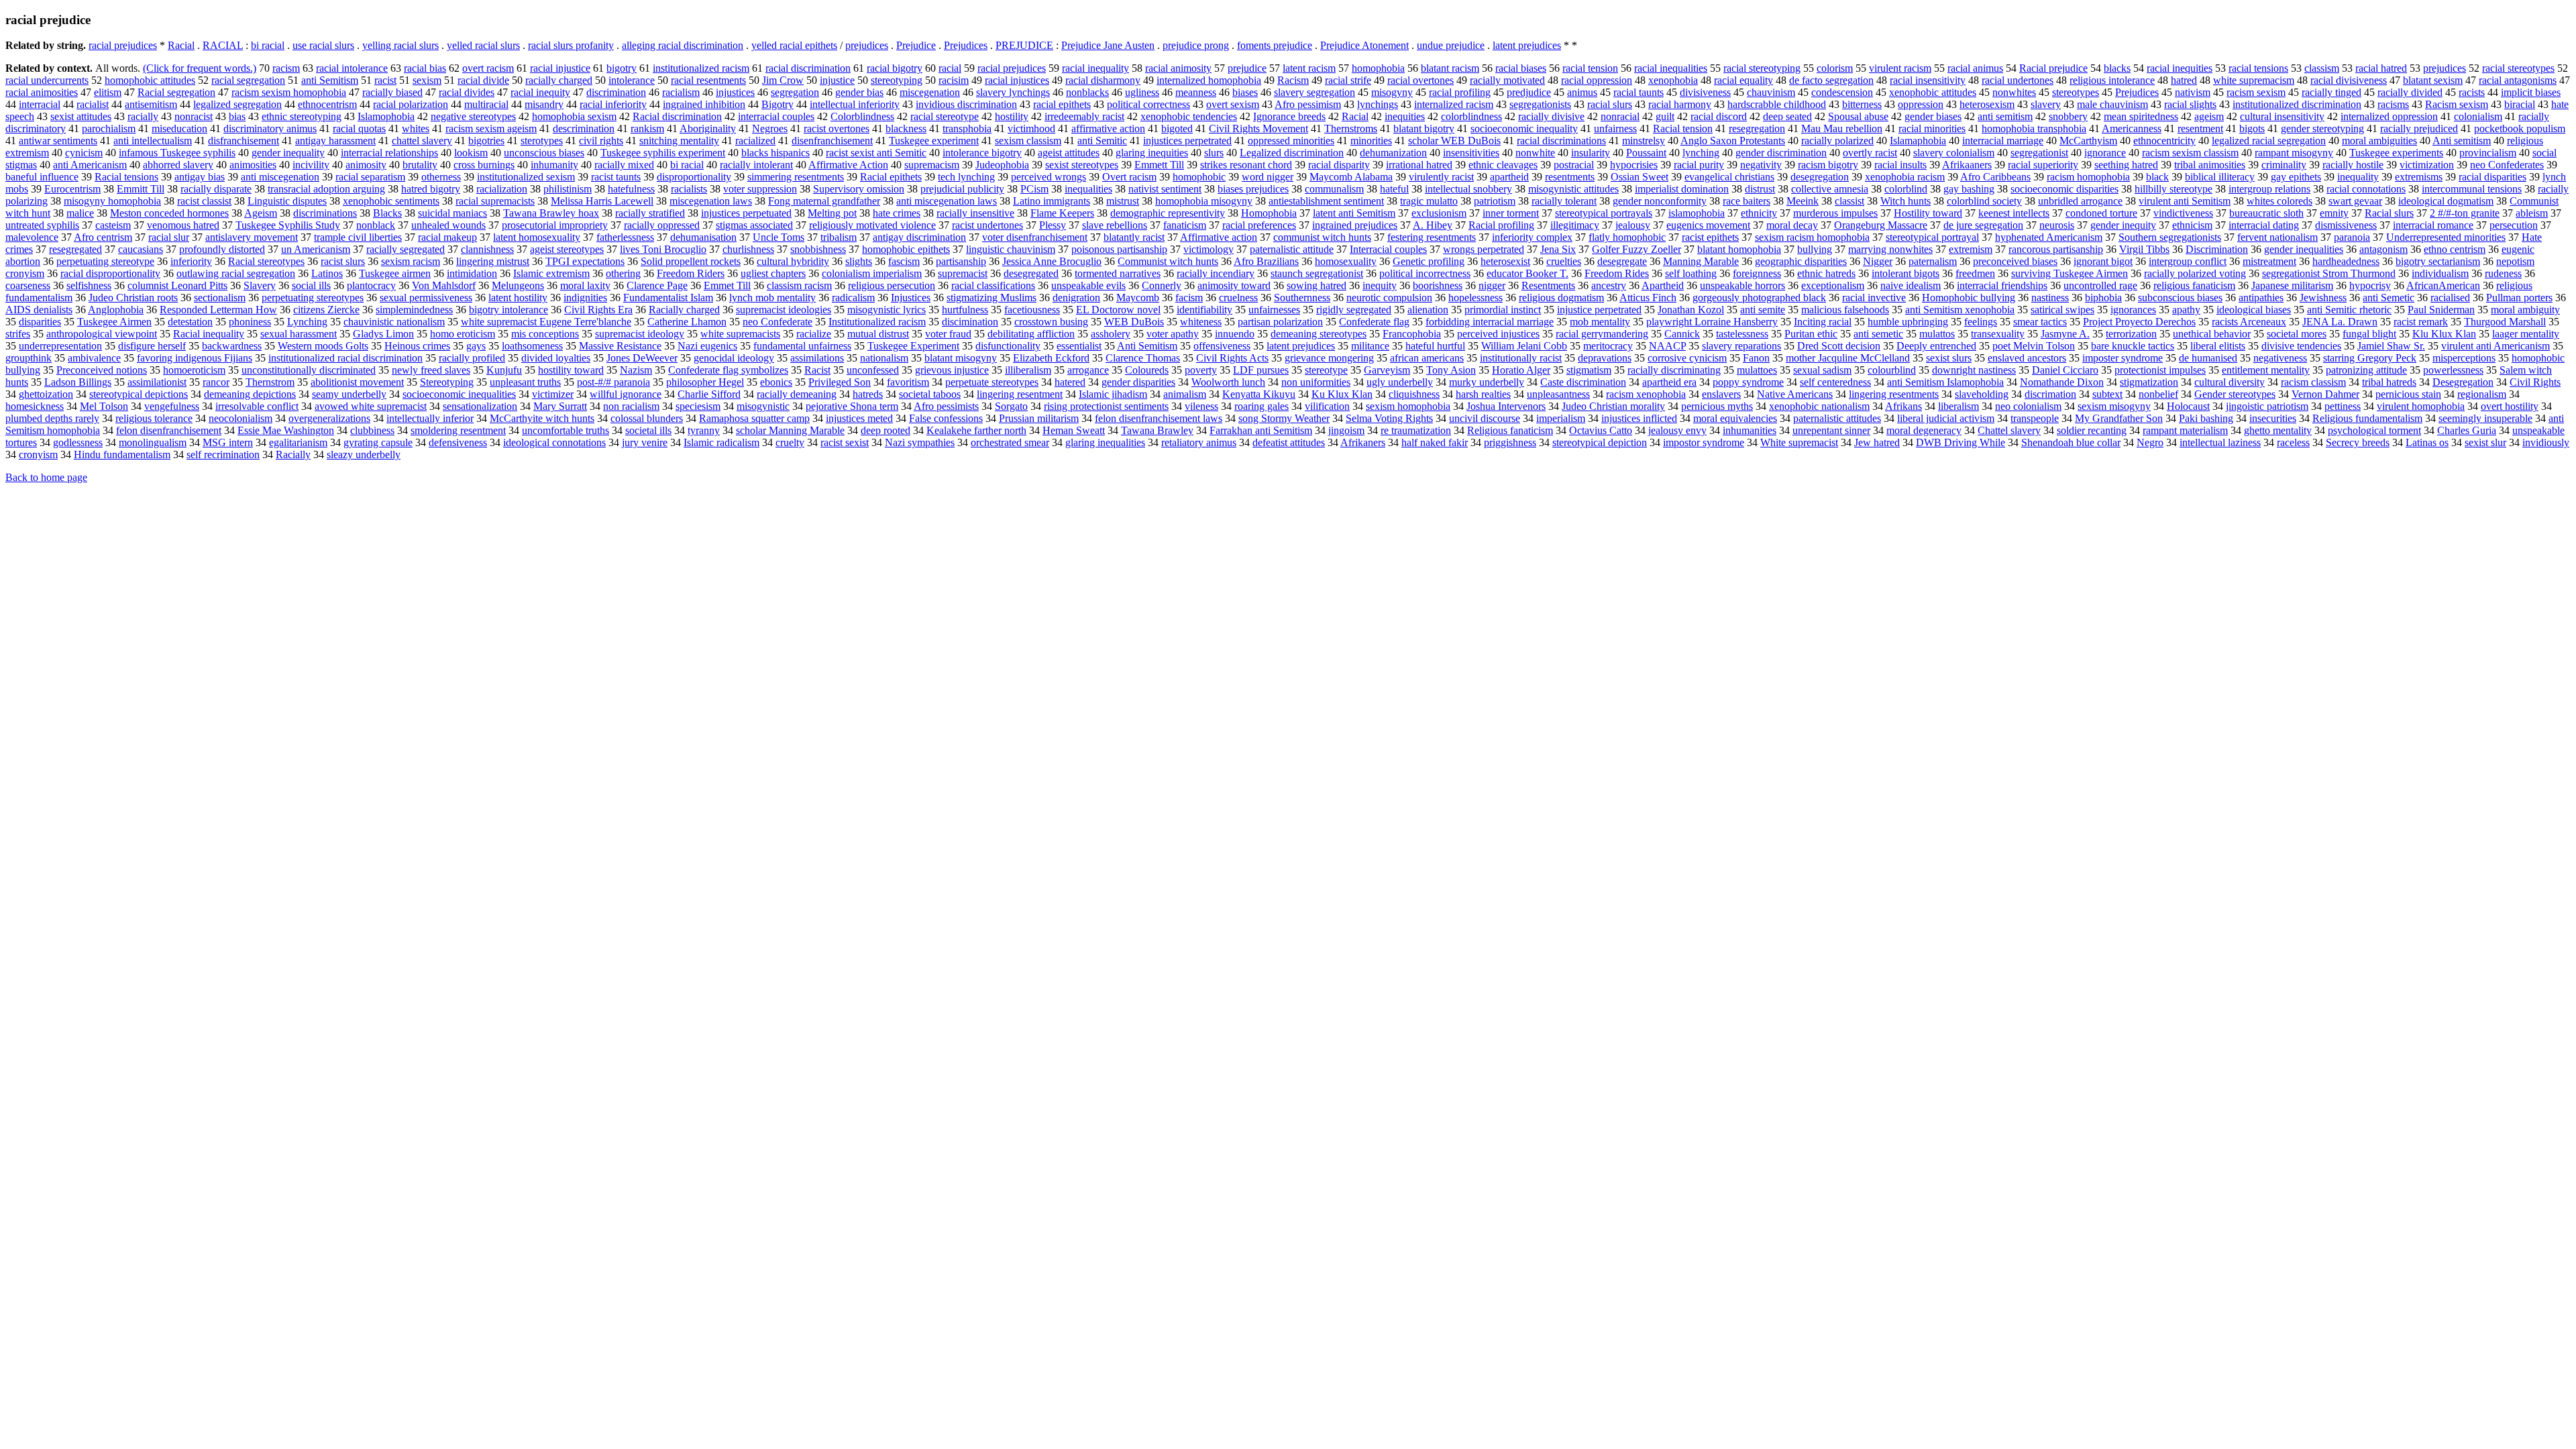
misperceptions (2464, 358)
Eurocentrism (72, 189)
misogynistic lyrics (887, 310)
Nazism (636, 370)
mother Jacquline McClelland (1848, 358)
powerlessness (2453, 370)
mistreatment (2269, 261)
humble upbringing (1908, 322)
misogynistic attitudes (1573, 189)
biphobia (2103, 298)
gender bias (859, 92)
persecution (2514, 225)
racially (143, 116)
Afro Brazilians (1266, 261)
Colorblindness (862, 116)
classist (1849, 201)
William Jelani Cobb (1524, 346)
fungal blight (2369, 334)
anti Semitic (1102, 141)
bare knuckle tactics (2133, 346)
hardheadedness (2346, 261)
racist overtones (837, 128)
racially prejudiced (2419, 128)
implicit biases (2531, 92)
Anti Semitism (1147, 346)
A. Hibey (1433, 225)
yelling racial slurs (400, 45)
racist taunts (616, 177)
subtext (2107, 394)
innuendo (1235, 334)
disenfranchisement (832, 141)
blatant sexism (2433, 80)
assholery (1111, 334)
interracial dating (2264, 225)
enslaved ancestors (2027, 358)
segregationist (2039, 153)
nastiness (2050, 298)
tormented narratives (1118, 273)
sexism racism (411, 261)
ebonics (776, 382)
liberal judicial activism (1946, 418)
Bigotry (777, 104)
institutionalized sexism (526, 177)
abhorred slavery (178, 165)
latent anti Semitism (1354, 213)
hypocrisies (1634, 165)
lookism (471, 153)
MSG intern (228, 442)
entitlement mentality (2266, 370)
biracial (2520, 104)
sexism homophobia (1408, 406)
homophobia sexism (574, 116)
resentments (1570, 177)
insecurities (2273, 418)
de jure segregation (1983, 225)
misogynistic (763, 406)
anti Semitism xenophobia (1960, 310)
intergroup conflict (2188, 261)
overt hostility (2510, 406)
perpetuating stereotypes (313, 298)
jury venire (645, 442)
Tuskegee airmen (395, 273)
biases (1245, 92)
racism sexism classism (2190, 153)
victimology (1209, 249)
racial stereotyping (1762, 68)
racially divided (2410, 92)
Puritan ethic (1811, 334)
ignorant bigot (2103, 261)
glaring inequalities (1105, 442)
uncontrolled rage (2100, 285)
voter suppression (760, 189)
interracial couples (776, 116)
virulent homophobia (2421, 406)
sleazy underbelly (364, 454)
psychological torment (2374, 430)
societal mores (2297, 334)
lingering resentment (1020, 394)
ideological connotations (554, 442)
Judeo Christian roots (133, 298)
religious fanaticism (2194, 285)
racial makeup (447, 237)
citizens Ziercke (326, 310)
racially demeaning (797, 394)
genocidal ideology (734, 358)
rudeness (2503, 273)
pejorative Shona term (852, 406)
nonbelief (2158, 394)
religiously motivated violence (872, 225)
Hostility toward (1928, 213)
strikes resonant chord (1246, 165)
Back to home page (46, 477)
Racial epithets (891, 177)
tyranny (704, 430)
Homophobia (1269, 213)
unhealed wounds (448, 225)
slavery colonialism (1954, 153)
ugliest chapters (773, 273)
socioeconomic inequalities (459, 394)
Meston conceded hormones (169, 213)
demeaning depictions (250, 394)
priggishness (1510, 442)
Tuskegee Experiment (913, 346)
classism (2322, 68)
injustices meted (859, 418)
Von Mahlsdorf (444, 285)
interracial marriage (2003, 141)
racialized (755, 141)
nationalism (884, 358)
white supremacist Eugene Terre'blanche (546, 322)
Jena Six (1558, 249)
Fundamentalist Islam (668, 298)
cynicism (84, 153)
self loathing (1691, 273)
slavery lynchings (1013, 92)
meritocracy (1608, 346)
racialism (681, 92)
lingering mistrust (493, 261)
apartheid (1509, 177)
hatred (2184, 80)
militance (1370, 346)
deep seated (1787, 116)
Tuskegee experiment (934, 141)
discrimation (2050, 394)
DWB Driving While (1961, 442)
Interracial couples (1388, 249)
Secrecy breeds (2358, 442)
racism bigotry (1828, 165)
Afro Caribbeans (1995, 177)
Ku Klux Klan (1342, 394)
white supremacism (2254, 80)
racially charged (559, 80)
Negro (2150, 442)
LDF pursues (1261, 370)
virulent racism (1900, 68)
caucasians (141, 249)
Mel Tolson (104, 406)
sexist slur (2485, 442)
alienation (1428, 310)
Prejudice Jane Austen (1108, 45)
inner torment (1511, 213)
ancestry (1609, 285)
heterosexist (1505, 261)
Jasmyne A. (2065, 334)
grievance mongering (1329, 358)
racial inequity (540, 92)
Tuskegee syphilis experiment (663, 153)
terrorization (2131, 334)
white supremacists (740, 334)
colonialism (2478, 116)
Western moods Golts (323, 346)
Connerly (1162, 285)
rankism (647, 128)
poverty (1201, 370)
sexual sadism (1822, 370)
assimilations (817, 358)
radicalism (853, 298)
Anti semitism (2462, 141)
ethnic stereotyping (302, 116)
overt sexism (1233, 104)
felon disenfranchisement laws (1159, 418)
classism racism (799, 285)
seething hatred (2126, 165)
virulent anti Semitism (2185, 201)
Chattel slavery (2009, 430)
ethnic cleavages (1503, 165)
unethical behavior (2212, 334)
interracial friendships (2002, 285)
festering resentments (1432, 237)
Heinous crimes (417, 346)
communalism (1334, 189)
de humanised (2208, 358)
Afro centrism (103, 237)
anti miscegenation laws (947, 201)
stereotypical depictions (139, 394)
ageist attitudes (1069, 153)
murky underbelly (1487, 382)
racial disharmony (1103, 80)
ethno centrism (2455, 249)
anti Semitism (330, 80)
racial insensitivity (1928, 80)
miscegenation (930, 92)
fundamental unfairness (802, 346)
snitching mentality (679, 141)
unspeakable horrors (1742, 285)
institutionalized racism (701, 68)
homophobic (1199, 177)
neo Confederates (2507, 165)
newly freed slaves (431, 370)
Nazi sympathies (920, 442)
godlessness (78, 442)
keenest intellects (2014, 213)
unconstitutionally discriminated (309, 370)
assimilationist (157, 382)
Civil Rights (2535, 382)
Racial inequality (209, 334)
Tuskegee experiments (2396, 153)
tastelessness (1742, 334)
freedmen (1975, 273)
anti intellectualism (153, 141)
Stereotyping (447, 382)
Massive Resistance (620, 346)
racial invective (1874, 298)
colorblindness (1471, 116)
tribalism (839, 237)
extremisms (2419, 177)
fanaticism (1185, 225)
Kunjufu (504, 370)
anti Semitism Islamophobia (1945, 382)
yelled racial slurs (483, 45)
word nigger (1268, 177)
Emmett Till (1159, 165)
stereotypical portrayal (1932, 237)
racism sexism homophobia (289, 92)
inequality (2358, 177)
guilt (1665, 116)
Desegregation (2463, 382)
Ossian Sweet (1640, 177)
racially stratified (650, 213)
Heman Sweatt (1074, 430)
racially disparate (216, 189)
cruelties (1564, 261)
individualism (2440, 273)
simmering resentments (796, 177)
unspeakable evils (1088, 285)
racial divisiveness (2349, 80)
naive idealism (1911, 285)
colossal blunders (647, 418)
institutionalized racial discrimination (345, 358)
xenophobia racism (1905, 177)
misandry (544, 104)
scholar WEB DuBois (1454, 141)
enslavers (1721, 394)
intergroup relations (2269, 189)
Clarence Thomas (1143, 358)
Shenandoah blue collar (2071, 442)
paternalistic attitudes (1837, 418)
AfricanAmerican (2443, 285)
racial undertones (2018, 80)
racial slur (169, 237)
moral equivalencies (1735, 418)
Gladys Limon (383, 334)
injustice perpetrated (1599, 310)
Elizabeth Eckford (1051, 358)
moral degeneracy (1924, 430)
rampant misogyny (2294, 153)
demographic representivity (1168, 213)
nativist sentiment (1165, 189)
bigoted (1177, 128)
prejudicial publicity (962, 189)
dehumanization (1393, 153)
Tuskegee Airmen (114, 322)
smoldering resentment (458, 430)
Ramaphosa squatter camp (754, 418)
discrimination (616, 92)
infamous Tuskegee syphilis (177, 153)
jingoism (1346, 430)
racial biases (1521, 68)
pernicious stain (2408, 394)
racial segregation (248, 80)
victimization (2427, 165)
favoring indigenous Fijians (195, 358)
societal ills (648, 430)
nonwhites (2014, 92)
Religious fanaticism (1510, 430)
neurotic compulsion (1389, 298)
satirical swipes (2062, 310)
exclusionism (1439, 213)
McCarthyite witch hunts (542, 418)
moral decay (1792, 225)
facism (1189, 298)
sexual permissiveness (426, 298)
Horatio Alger (1521, 370)
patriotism (1495, 201)
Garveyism (1387, 370)
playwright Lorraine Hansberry (1712, 322)
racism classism (2313, 382)
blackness (906, 128)
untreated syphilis (42, 225)
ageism (2209, 116)
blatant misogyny (961, 358)
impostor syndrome (1704, 442)
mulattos (1937, 334)
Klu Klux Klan (2444, 334)
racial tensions (2258, 68)
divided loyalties (556, 358)
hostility (1012, 116)
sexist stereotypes (1082, 165)
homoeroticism (194, 370)
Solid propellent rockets (691, 261)
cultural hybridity (793, 261)
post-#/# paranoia (613, 382)
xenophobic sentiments (391, 201)
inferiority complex (1532, 237)
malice (80, 213)
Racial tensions (126, 177)
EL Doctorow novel (1118, 310)
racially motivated (1507, 80)
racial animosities (42, 92)
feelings (1981, 322)
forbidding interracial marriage (1490, 322)
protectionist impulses (2160, 370)
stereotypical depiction (1600, 442)
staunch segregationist (1317, 273)
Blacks (387, 213)
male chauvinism (2112, 104)
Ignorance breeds (1289, 116)
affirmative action (1108, 128)
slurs (1214, 153)
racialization (502, 189)
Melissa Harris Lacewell (602, 201)
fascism (904, 261)
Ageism (261, 213)
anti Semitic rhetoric (2349, 310)
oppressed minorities (1291, 141)
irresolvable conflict (257, 406)
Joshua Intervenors (1506, 406)
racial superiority (2043, 165)
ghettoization (46, 394)
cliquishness (1414, 394)
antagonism (2383, 249)
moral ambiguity (2525, 310)
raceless (2293, 442)
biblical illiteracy (2220, 177)
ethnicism (2192, 225)
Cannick (1682, 334)
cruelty (790, 442)
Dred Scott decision (1839, 346)
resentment (2200, 128)
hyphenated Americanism (2049, 237)
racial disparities (2492, 177)
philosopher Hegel (705, 382)
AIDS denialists (39, 310)
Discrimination (2217, 249)
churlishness (748, 249)
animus (1582, 92)
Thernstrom (270, 382)
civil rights (601, 141)
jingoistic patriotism (2267, 406)
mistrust (1123, 201)
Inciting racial (1823, 322)
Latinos (327, 273)
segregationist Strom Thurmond (2329, 273)
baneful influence (42, 177)
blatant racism (1450, 68)
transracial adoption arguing (326, 189)
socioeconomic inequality (1524, 128)
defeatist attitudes (1289, 442)
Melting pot (832, 213)
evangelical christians (1729, 177)
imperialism (1561, 418)
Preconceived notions (102, 370)
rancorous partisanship (2056, 249)
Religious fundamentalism (2367, 418)
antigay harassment (335, 141)
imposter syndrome (2123, 358)
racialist (93, 104)
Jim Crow (783, 80)
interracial (40, 104)
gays (476, 346)
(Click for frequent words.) (200, 68)
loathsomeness (532, 346)
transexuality (1998, 334)
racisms (2393, 104)
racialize (814, 334)
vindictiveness (2183, 213)
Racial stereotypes (266, 261)
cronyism (38, 454)
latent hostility (518, 298)
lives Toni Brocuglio (663, 249)
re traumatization (1416, 430)
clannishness (487, 249)
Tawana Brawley (1157, 430)
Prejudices (966, 45)
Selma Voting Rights (1389, 418)
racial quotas (359, 128)
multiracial (486, 104)
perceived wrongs (1049, 177)
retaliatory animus (1199, 442)
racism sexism (2256, 92)
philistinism (568, 189)
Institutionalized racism (877, 322)
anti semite (1763, 310)
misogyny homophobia (112, 201)
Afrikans (1903, 406)
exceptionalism (1833, 285)
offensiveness (1222, 346)
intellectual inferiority (855, 104)
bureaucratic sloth (2266, 213)
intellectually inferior (430, 418)
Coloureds (1147, 370)
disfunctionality (1008, 346)
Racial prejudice (2053, 68)
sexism (427, 80)
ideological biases (2254, 310)
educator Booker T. (1527, 273)
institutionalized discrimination (2297, 104)
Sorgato (1011, 406)
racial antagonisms (2518, 80)
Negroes (770, 128)
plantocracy (371, 285)
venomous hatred (183, 225)
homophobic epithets (906, 249)
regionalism (2482, 394)
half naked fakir (1435, 442)
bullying (1815, 249)
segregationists (1540, 104)
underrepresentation (60, 346)
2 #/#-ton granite (2465, 213)
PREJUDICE (1024, 45)
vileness (1201, 406)
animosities (253, 165)
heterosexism (1987, 104)
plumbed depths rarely (52, 418)
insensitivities (1471, 153)
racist (385, 80)
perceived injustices (1498, 334)
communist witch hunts (1322, 237)
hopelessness (1475, 298)
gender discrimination (1781, 153)
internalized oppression (2389, 116)
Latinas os (2427, 442)
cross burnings (484, 165)
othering (623, 273)
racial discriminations (1561, 141)
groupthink (29, 358)
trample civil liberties (358, 237)
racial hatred (2381, 68)
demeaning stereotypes (1319, 334)
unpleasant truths (525, 382)
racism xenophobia (1646, 394)
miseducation (179, 128)
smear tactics (2040, 322)
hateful (1394, 189)
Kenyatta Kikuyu (1259, 394)
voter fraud (948, 334)
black (2157, 177)
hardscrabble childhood (1777, 104)
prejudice (1247, 68)
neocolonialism (240, 418)
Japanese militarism (2292, 285)
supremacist (963, 273)
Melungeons (518, 285)
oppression (1921, 104)
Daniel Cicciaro (2065, 370)
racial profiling (1460, 92)
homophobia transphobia (2034, 128)
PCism (1034, 189)
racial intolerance (352, 68)
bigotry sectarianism (2438, 261)
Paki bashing (2206, 418)
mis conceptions (545, 334)
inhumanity (554, 165)
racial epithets (1062, 104)
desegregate (1622, 261)
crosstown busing (1051, 322)
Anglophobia (116, 310)
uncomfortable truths (566, 430)
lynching (1701, 153)
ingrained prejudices (1355, 225)
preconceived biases (2015, 261)
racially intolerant (756, 165)
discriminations (325, 213)
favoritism (908, 382)
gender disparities (1138, 382)
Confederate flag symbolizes (728, 370)
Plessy (1053, 225)
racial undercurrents (47, 80)
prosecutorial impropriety (555, 225)
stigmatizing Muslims (991, 298)
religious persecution (892, 285)
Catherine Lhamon (687, 322)
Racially (293, 454)
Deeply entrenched (1936, 346)
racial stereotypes (2518, 68)
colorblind (1906, 189)
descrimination (584, 128)
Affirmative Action (848, 165)
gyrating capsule (378, 442)
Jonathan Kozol (1691, 310)
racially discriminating (1674, 370)
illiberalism (1028, 370)
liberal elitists (2218, 346)
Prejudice (916, 45)
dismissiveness (2346, 225)
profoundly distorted (222, 249)
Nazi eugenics (707, 346)
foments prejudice (1275, 45)
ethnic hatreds (1826, 273)
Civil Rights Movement (1258, 128)
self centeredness (1835, 382)
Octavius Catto (1601, 430)
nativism (2193, 92)
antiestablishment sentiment (1326, 201)
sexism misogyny (2114, 406)
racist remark (2421, 322)
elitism (108, 92)
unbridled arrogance (2080, 201)
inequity (1380, 285)
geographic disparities (1801, 261)
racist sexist (845, 442)
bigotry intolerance (508, 310)
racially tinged (2331, 92)
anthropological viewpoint (102, 334)
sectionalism (220, 298)
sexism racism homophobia (1812, 237)
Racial (181, 45)
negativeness (2280, 358)
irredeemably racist (1084, 116)
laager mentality (2526, 334)
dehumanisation (703, 237)
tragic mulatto (1429, 201)
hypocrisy (2370, 285)
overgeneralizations (329, 418)
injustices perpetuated (746, 213)
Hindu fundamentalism (122, 454)
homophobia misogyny (1204, 201)
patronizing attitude (2366, 370)
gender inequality (288, 153)
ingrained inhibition (704, 104)
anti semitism (2005, 116)
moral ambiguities (2379, 141)
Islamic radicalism (721, 442)
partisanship (961, 261)
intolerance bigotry (982, 153)
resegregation (1757, 128)
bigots (2252, 128)
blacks (2117, 68)
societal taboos (930, 394)
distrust (1760, 189)
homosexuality (1346, 261)
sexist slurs (1949, 358)
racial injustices (1017, 80)
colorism (1835, 68)
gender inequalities (2304, 249)
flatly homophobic (1627, 237)
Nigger (1878, 261)
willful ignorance (626, 394)
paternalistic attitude (1292, 249)
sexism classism (1028, 141)
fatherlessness (625, 237)
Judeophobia (1002, 165)
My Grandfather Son (2119, 418)
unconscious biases (544, 153)
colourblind (1892, 370)
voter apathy (1173, 334)
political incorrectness (1425, 273)
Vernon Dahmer (2325, 394)
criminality (2284, 165)
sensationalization (480, 406)
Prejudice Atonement (1364, 45)
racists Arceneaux (2249, 322)
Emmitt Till (141, 189)
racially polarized (1837, 141)
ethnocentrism (327, 104)
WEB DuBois (1134, 322)
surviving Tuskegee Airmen (2070, 273)
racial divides (467, 92)
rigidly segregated (1354, 310)
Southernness (1302, 298)
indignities (585, 298)
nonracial (1620, 116)
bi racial (268, 45)
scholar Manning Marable (790, 430)
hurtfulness (965, 310)
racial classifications (993, 285)
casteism (113, 225)
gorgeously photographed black (1759, 298)
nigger (1492, 285)
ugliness (1142, 92)
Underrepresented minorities (2446, 237)
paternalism (1933, 261)
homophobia (1378, 68)
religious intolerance (2112, 80)
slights (859, 261)
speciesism (698, 406)
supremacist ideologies (784, 310)
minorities (1371, 141)
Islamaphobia (1918, 141)
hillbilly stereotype (2173, 189)
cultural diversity (2230, 382)
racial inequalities (1671, 68)
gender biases (1933, 116)
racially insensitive (975, 213)
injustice (837, 80)
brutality (420, 165)
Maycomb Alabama (1351, 177)
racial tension (1590, 68)
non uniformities (1316, 382)
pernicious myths (1717, 406)
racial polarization (411, 104)
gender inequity (2123, 225)
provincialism (2488, 153)
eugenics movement (1708, 225)
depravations (1605, 358)
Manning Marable (1701, 261)
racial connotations (2366, 189)
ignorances (2133, 310)
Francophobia (1412, 334)
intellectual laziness (2220, 442)
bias (237, 116)
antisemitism (151, 104)
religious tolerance (154, 418)
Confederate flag (1374, 322)
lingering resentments (1894, 394)
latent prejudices (1527, 45)
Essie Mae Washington (286, 430)
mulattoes (1757, 370)
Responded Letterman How (218, 310)
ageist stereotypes (567, 249)
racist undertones (987, 225)
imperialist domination (1682, 189)
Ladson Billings (78, 382)
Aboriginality (708, 128)
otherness (441, 177)
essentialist (1079, 346)
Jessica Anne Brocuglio (1052, 261)
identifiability (1204, 310)
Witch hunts (1906, 201)
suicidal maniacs (452, 213)
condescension (1842, 92)
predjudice (1529, 92)
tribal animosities (2210, 165)
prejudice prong (1196, 45)
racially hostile (2353, 165)
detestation (190, 322)
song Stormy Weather (1284, 418)
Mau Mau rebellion (1842, 128)
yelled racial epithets (794, 45)
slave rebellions (1115, 225)
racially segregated (406, 249)
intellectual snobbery (1468, 189)
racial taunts (1639, 92)
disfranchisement (244, 141)
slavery (2046, 104)
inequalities (1088, 189)
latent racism (1309, 68)
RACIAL (223, 45)
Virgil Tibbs (2144, 249)
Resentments (1548, 285)
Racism (1293, 80)
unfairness (1615, 128)
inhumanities (1750, 430)
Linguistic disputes (287, 201)
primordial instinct (1503, 310)
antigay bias (200, 177)
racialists (689, 189)
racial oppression (1597, 80)
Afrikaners (1363, 442)
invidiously (2546, 442)
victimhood (1031, 128)
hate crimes (897, 213)
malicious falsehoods (1845, 310)
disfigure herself (152, 346)
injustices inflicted (1639, 418)
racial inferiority (613, 104)
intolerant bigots (1906, 273)
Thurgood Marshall (2505, 322)
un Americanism (316, 249)
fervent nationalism (2277, 237)
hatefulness (631, 189)
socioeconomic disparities (2064, 189)
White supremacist (1799, 442)
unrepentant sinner (1831, 430)
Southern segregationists (2170, 237)
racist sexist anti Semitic (876, 153)
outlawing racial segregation (236, 273)
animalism (1185, 394)
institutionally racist (1521, 358)
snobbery (2068, 116)
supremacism (932, 165)
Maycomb (1138, 298)
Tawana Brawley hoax (551, 213)
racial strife (1348, 80)
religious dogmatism (1561, 298)
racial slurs (1610, 104)
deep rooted (885, 430)
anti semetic (1878, 334)
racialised (2450, 298)
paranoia (2352, 237)
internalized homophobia (1209, 80)
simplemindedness (414, 310)
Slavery (260, 285)
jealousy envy (1677, 430)
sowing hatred (1317, 285)
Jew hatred (1877, 442)
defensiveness (458, 442)
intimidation (472, 273)
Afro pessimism (1308, 104)
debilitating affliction (1031, 334)
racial (950, 68)
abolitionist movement (357, 382)
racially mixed (624, 165)
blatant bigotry (1424, 128)
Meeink (1803, 201)
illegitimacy (1575, 225)
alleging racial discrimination (683, 45)
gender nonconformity (1660, 201)
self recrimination (223, 454)
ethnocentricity (2164, 141)
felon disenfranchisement (169, 430)
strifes (18, 334)
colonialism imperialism (872, 273)
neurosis (2057, 225)
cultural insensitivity (2282, 116)
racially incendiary (1216, 273)
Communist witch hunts (1168, 261)
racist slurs (343, 261)
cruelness (1238, 298)
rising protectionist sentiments (1106, 406)
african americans (1427, 358)
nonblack (376, 225)
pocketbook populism (2520, 128)
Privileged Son (840, 382)
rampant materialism (2185, 430)
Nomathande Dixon (2062, 382)
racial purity (1699, 165)
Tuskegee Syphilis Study (288, 225)
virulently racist (1441, 177)
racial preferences (1259, 225)
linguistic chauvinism (1011, 249)
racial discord (1719, 116)
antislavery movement (252, 237)
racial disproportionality (110, 273)
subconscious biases (2180, 298)
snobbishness (818, 249)
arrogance (1088, 370)
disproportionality (694, 177)
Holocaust (2188, 406)
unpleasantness (1558, 394)
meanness (1196, 92)
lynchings (1378, 104)
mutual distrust (878, 334)
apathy (2186, 310)
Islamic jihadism (1113, 394)
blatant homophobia (1739, 249)
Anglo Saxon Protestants (1733, 141)
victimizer (553, 394)
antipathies (2261, 298)
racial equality (1743, 80)
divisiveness (1705, 92)
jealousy (1633, 225)
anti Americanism (90, 165)
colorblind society (1984, 201)
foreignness (1757, 273)
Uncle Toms (779, 237)
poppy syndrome (1748, 382)
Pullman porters (2519, 298)
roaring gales (1262, 406)
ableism (2532, 213)
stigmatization (2149, 382)
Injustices (911, 298)
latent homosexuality (537, 237)
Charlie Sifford (709, 394)
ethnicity (1759, 213)
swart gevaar (2355, 201)
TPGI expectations (585, 261)
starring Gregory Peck (2370, 358)
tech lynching (966, 177)
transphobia (967, 128)
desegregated (1031, 273)
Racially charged (684, 310)
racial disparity (1339, 165)
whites (416, 128)
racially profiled (472, 358)
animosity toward (1234, 285)
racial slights (2190, 104)
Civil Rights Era (598, 310)
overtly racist (1870, 153)
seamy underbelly (349, 394)
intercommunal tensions (2472, 189)
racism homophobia (2088, 177)
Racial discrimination (677, 116)
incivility (311, 165)
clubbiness (372, 430)
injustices (735, 92)
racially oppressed (662, 225)
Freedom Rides (1617, 273)
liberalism (1958, 406)
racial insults (1900, 165)
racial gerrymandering (1602, 334)
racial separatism (370, 177)
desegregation (1820, 177)
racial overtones (1420, 80)
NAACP (1667, 346)
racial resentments (708, 80)
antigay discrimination (919, 237)
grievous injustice (952, 370)
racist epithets (1710, 237)
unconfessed (873, 370)
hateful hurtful (1435, 346)
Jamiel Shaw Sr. (2391, 346)
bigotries (486, 141)
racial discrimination (808, 68)
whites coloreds (2279, 201)
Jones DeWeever (642, 358)
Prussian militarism (1039, 418)
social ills (311, 285)
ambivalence (94, 358)
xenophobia (1673, 80)
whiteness (1201, 322)
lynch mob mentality (772, 298)
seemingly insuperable (2485, 418)
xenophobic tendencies (1189, 116)
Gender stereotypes (2235, 394)
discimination (970, 322)
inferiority (191, 261)
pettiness (2343, 406)
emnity (2334, 213)
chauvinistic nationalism (394, 322)
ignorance (2105, 153)
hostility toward (571, 370)
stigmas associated (754, 225)
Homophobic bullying (1969, 298)
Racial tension (1683, 128)
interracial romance (2433, 225)
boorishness (1438, 285)
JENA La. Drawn (2340, 322)
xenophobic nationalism (1819, 406)
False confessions (946, 418)
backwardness (232, 346)
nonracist (194, 116)
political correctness (1148, 104)
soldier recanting (2092, 430)
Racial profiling (1501, 225)
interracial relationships (389, 153)
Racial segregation (176, 92)
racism (286, 68)
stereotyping (897, 80)
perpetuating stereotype (105, 261)
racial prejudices (123, 45)
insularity (1591, 153)
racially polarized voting (2195, 273)
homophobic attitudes (150, 80)
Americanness (2132, 128)
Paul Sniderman (2441, 310)
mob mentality (1600, 322)
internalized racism (1454, 104)
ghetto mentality (2278, 430)
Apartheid (1663, 285)
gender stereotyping (2322, 128)
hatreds (868, 394)
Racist (817, 370)
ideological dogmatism (2446, 201)
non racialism (631, 406)
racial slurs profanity (571, 45)
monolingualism (153, 442)
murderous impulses (1835, 213)
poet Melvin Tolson (2034, 346)
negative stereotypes (473, 116)
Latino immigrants (1052, 201)
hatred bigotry (431, 189)
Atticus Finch (1648, 298)
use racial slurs (323, 45)
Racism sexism (2457, 104)
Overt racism (1129, 177)
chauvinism (1771, 92)
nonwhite (1535, 153)
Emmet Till (727, 285)
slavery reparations (1741, 346)
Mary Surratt (560, 406)
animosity (366, 165)
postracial (1574, 165)
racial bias (425, 68)
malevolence (32, 237)
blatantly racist (1134, 237)
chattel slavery (422, 141)
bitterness (1862, 104)
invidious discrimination (966, 104)
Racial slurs (2389, 213)
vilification (1327, 406)
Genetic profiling (1429, 261)
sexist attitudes (81, 116)
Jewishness (2323, 298)
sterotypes (542, 141)
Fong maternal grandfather (824, 201)
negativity (1761, 165)
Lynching (307, 322)
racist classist (204, 201)
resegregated (75, 249)
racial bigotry (895, 68)
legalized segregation (237, 104)
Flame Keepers (1062, 213)
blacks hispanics (775, 153)
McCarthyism (2088, 141)
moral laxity (585, 285)
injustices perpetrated (1187, 141)
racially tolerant (1564, 201)
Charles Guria (2467, 430)
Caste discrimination (1583, 382)
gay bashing (1969, 189)
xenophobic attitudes (1933, 92)
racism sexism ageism (491, 128)
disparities (40, 322)
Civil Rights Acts (1232, 358)
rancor (216, 382)
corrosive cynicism (1687, 358)
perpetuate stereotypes (992, 382)
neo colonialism (2028, 406)
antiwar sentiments (58, 141)
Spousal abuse (1858, 116)
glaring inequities (1152, 153)
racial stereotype (945, 116)
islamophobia (1697, 213)
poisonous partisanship (1119, 249)
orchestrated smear (1010, 442)
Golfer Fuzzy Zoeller (1636, 249)
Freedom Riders (691, 273)
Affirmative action (1219, 237)
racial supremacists (495, 201)
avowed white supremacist (371, 406)
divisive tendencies (2301, 346)
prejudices (867, 45)
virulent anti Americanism (2495, 346)
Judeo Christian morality (1613, 406)
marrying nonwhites (1890, 249)
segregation (795, 92)
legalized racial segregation (2269, 141)
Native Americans (1795, 394)
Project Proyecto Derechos (2139, 322)
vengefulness (172, 406)
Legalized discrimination (1292, 153)
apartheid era (1669, 382)
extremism (1971, 249)
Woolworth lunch (1228, 382)
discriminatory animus (270, 128)
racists (2472, 92)
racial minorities (1932, 128)
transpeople (2035, 418)
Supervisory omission (859, 189)
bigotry (622, 68)
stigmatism (1589, 370)
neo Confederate (777, 322)
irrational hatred (1419, 165)
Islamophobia (386, 116)
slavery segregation (1314, 92)
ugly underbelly (1400, 382)
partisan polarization (1280, 322)
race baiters (1747, 201)
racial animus (1975, 68)
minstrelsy (1644, 141)
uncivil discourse (1485, 418)
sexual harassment (299, 334)
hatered (1070, 382)
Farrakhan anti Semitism (1261, 430)
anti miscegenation (280, 177)
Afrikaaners (1967, 165)
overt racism (488, 68)
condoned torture (2101, 213)
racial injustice (560, 68)
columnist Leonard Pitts (177, 285)
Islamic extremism (551, 273)
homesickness (35, 406)
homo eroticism (463, 334)
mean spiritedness (2141, 116)
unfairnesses (1274, 310)
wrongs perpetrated (1484, 249)
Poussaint (1646, 153)
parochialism (109, 128)
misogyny (1392, 92)
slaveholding (1982, 394)
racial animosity (1178, 68)
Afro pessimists (946, 406)
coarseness (28, 285)
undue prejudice (1451, 45)
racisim (954, 80)
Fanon (1756, 358)
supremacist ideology (640, 334)
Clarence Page (657, 285)
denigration (1076, 298)
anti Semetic (2389, 298)
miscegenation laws (711, 201)
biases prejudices (1253, 189)
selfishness (89, 285)
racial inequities (2180, 68)
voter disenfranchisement (1035, 237)
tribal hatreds (2389, 382)
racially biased (392, 92)
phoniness (250, 322)
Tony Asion (1451, 370)
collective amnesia (1830, 189)
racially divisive (1551, 116)
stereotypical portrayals (1604, 213)
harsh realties (1483, 394)
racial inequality (1095, 68)
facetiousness (1032, 310)
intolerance (632, 80)
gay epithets (2296, 177)
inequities (1405, 116)
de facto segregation (1831, 80)
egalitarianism (298, 442)
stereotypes (2076, 92)
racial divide (483, 80)
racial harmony (1680, 104)
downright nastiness (1974, 370)
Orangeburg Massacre (1881, 225)
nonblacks (1087, 92)
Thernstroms (1351, 128)
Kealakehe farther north (976, 430)
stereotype (1326, 370)
